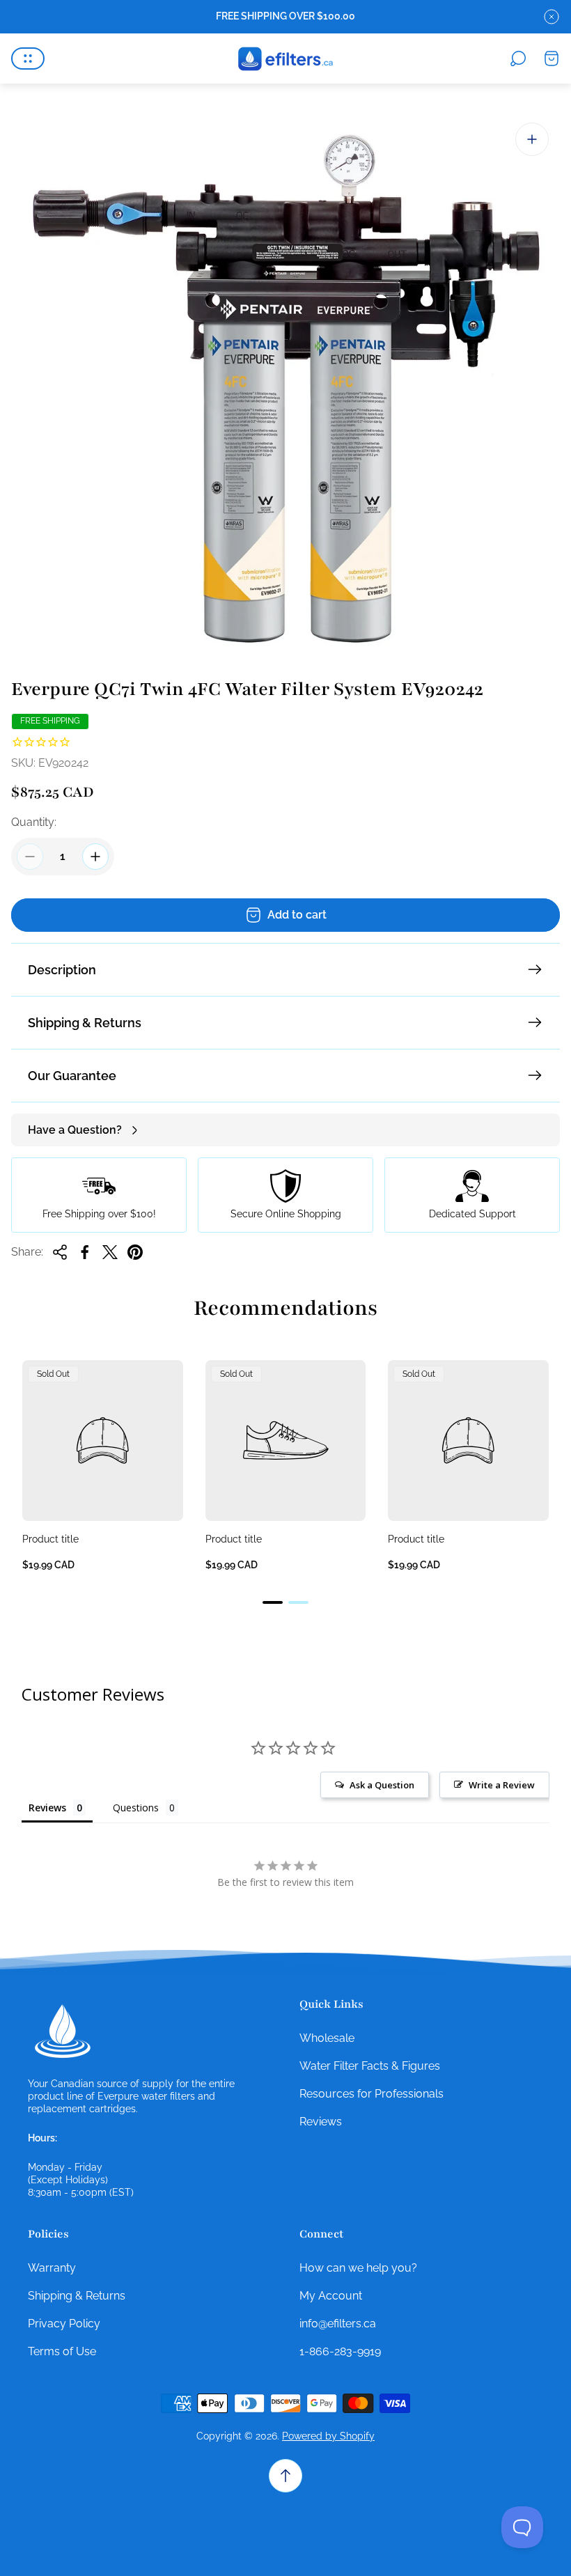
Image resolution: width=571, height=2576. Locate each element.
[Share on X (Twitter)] (110, 1252)
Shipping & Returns (85, 1023)
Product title (50, 1539)
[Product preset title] (103, 1441)
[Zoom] (532, 139)
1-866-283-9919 (340, 2351)
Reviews (321, 2122)
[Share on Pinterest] (135, 1252)
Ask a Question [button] (382, 1785)
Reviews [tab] (47, 1808)
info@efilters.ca (338, 2324)
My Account (331, 2296)
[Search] (518, 58)
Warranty (52, 2268)
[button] (273, 1602)
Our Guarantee (72, 1076)
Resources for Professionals (371, 2094)
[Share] (60, 1252)
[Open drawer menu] (28, 58)
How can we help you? (358, 2268)
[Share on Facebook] (85, 1252)
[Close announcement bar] (552, 17)
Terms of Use (62, 2351)
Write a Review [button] (502, 1785)
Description (62, 970)
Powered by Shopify (328, 2436)
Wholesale (327, 2038)
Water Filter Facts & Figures (370, 2066)
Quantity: (34, 822)
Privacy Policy (64, 2324)
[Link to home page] (63, 2031)
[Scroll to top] (285, 2476)
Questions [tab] (136, 1808)
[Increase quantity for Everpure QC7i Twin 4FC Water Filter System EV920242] (95, 857)
